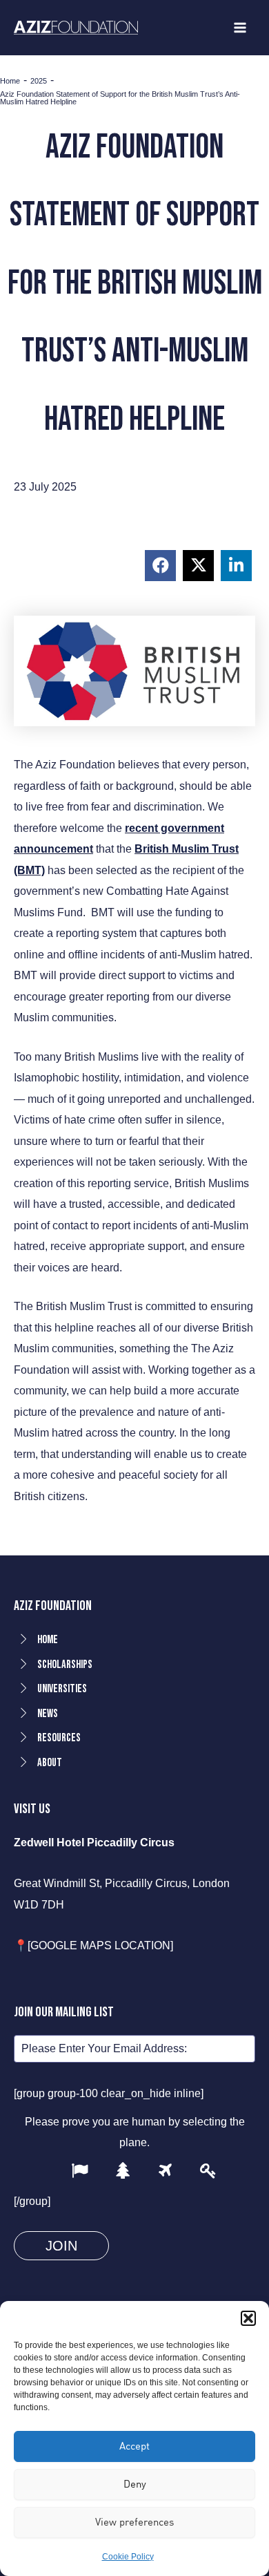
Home (10, 81)
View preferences (134, 2522)
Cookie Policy (128, 2557)
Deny (135, 2484)
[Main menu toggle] (240, 28)
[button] (248, 2318)
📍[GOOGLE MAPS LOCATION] (93, 1945)
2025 (39, 81)
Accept (134, 2446)
